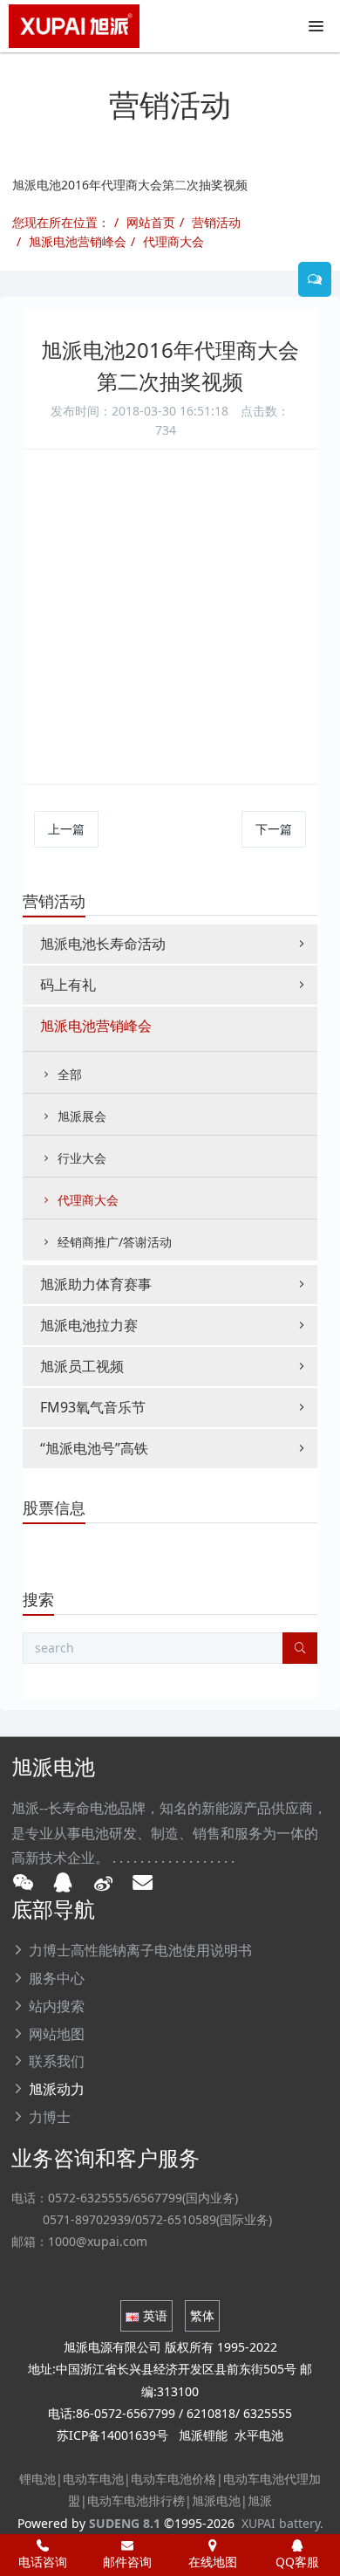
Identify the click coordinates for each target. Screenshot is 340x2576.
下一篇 (274, 829)
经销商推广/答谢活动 (115, 1242)
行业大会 (82, 1158)
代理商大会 (173, 241)
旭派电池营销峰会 (78, 241)
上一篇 (66, 829)
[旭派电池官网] (74, 26)
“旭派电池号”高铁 (94, 1448)
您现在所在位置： (61, 222)
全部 (70, 1074)
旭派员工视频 (82, 1366)
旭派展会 (82, 1116)
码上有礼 (68, 985)
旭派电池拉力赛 (89, 1325)
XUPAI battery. (282, 2523)
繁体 (202, 2315)
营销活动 (216, 222)
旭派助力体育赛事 (96, 1284)
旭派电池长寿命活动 (103, 944)
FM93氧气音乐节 (93, 1407)
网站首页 (151, 222)
